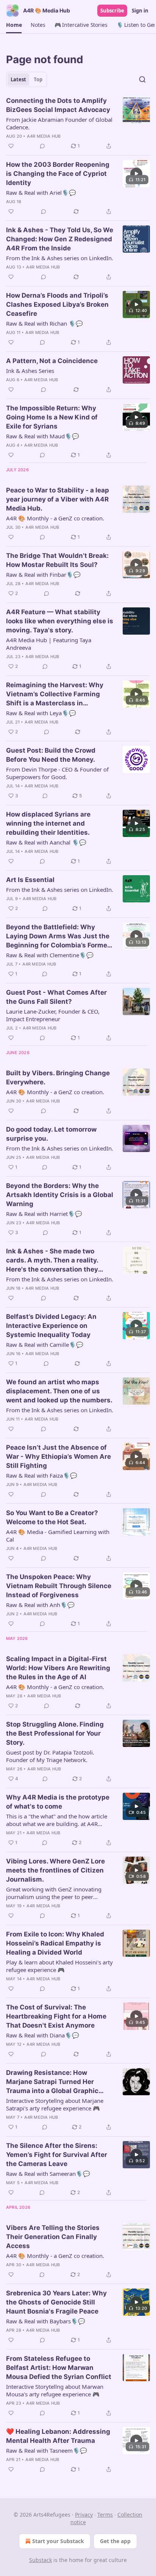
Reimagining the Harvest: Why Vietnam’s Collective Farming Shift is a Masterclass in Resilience (55, 694)
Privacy (84, 2515)
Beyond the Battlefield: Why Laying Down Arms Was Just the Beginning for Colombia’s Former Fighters (58, 936)
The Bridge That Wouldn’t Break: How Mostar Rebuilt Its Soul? (57, 560)
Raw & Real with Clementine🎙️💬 (50, 955)
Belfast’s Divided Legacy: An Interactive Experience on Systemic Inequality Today (51, 1326)
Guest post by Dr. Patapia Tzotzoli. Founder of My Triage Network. (50, 1756)
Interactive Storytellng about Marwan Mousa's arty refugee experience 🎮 (55, 2390)
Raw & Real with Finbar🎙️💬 (43, 575)
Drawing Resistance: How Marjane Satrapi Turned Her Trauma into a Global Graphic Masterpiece (52, 2082)
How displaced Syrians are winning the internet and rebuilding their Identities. (48, 823)
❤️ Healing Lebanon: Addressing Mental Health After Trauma (58, 2436)
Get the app (115, 2541)
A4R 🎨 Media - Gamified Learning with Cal (58, 1536)
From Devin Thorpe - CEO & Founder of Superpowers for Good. (57, 773)
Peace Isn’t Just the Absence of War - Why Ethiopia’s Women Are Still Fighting (58, 1456)
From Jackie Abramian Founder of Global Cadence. (59, 123)
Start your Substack (58, 2541)
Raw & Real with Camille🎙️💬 (45, 1345)
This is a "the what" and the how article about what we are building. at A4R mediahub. (57, 1820)
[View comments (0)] (42, 146)
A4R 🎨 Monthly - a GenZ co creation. (55, 518)
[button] (14, 25)
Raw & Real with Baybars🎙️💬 (46, 2321)
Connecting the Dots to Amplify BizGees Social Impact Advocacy (58, 105)
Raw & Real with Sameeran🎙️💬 (48, 2174)
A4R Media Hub (44, 136)
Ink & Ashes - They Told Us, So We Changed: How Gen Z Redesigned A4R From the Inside (60, 239)
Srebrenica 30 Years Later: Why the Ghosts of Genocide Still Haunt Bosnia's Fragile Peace (56, 2302)
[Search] (142, 79)
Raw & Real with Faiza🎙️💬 (42, 1475)
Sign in (140, 11)
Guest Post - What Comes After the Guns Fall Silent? (56, 997)
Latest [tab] (18, 79)
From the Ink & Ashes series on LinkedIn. (60, 258)
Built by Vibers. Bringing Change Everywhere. (58, 1078)
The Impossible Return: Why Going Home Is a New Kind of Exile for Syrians (52, 417)
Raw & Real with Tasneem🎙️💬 (47, 2450)
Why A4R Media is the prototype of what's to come (58, 1802)
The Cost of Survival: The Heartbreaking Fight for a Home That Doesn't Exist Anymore (56, 2016)
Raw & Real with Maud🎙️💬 (43, 436)
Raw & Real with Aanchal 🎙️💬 (46, 842)
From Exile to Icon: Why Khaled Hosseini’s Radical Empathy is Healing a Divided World (55, 1943)
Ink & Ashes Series (30, 371)
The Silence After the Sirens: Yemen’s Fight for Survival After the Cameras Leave (57, 2155)
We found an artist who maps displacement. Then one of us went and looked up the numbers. (59, 1391)
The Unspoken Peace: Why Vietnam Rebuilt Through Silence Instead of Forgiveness (59, 1586)
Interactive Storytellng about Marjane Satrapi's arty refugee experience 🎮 (55, 2104)
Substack (41, 2560)
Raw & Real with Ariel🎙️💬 (41, 193)
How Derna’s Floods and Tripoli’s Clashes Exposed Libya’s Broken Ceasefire (57, 304)
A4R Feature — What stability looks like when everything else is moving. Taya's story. (60, 621)
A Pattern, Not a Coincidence (52, 361)
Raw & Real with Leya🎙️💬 (41, 713)
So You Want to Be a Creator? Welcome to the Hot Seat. (52, 1517)
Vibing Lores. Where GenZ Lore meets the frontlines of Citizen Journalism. (55, 1870)
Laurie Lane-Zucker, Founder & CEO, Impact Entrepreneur (53, 1015)
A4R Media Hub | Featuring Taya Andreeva (49, 644)
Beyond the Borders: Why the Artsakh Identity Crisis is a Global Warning (60, 1195)
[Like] (11, 146)
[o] (136, 174)
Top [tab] (38, 79)
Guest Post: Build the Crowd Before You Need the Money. (51, 755)
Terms (105, 2515)
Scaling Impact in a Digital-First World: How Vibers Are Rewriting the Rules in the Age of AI (58, 1668)
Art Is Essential (30, 880)
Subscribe (112, 11)
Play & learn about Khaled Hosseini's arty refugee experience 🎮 (59, 1966)
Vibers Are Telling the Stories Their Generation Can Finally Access (53, 2237)
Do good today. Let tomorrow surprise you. (51, 1134)
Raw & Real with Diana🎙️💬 (43, 2035)
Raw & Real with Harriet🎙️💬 (44, 1214)
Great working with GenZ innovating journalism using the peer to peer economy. (54, 1893)
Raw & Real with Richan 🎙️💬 (44, 323)
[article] (78, 123)
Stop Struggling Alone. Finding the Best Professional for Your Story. (55, 1733)
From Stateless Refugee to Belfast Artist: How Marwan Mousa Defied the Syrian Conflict (59, 2368)
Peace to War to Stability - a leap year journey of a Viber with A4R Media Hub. (58, 499)
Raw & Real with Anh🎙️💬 (40, 1605)
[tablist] (27, 79)
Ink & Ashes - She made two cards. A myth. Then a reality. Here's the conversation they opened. (52, 1261)
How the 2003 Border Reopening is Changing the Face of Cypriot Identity (58, 174)
